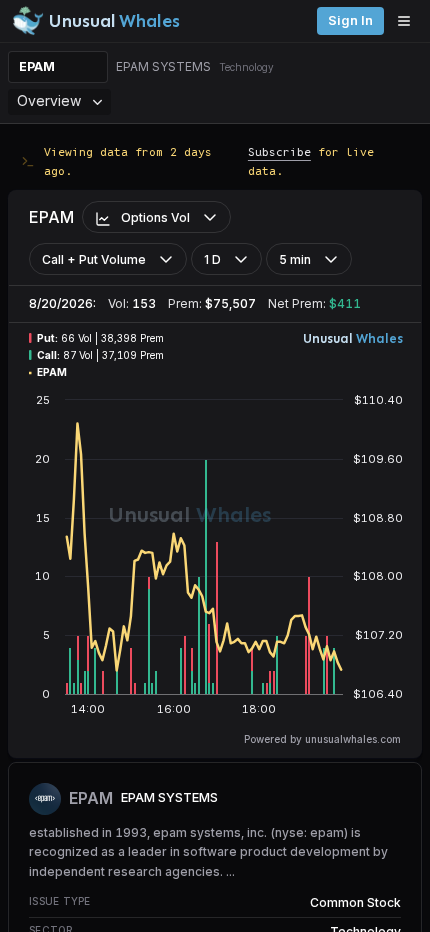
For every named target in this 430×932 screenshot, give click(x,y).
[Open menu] (409, 21)
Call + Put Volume (94, 259)
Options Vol (155, 217)
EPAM (37, 66)
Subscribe (279, 151)
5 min (295, 259)
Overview (49, 100)
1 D (212, 259)
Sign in (350, 20)
